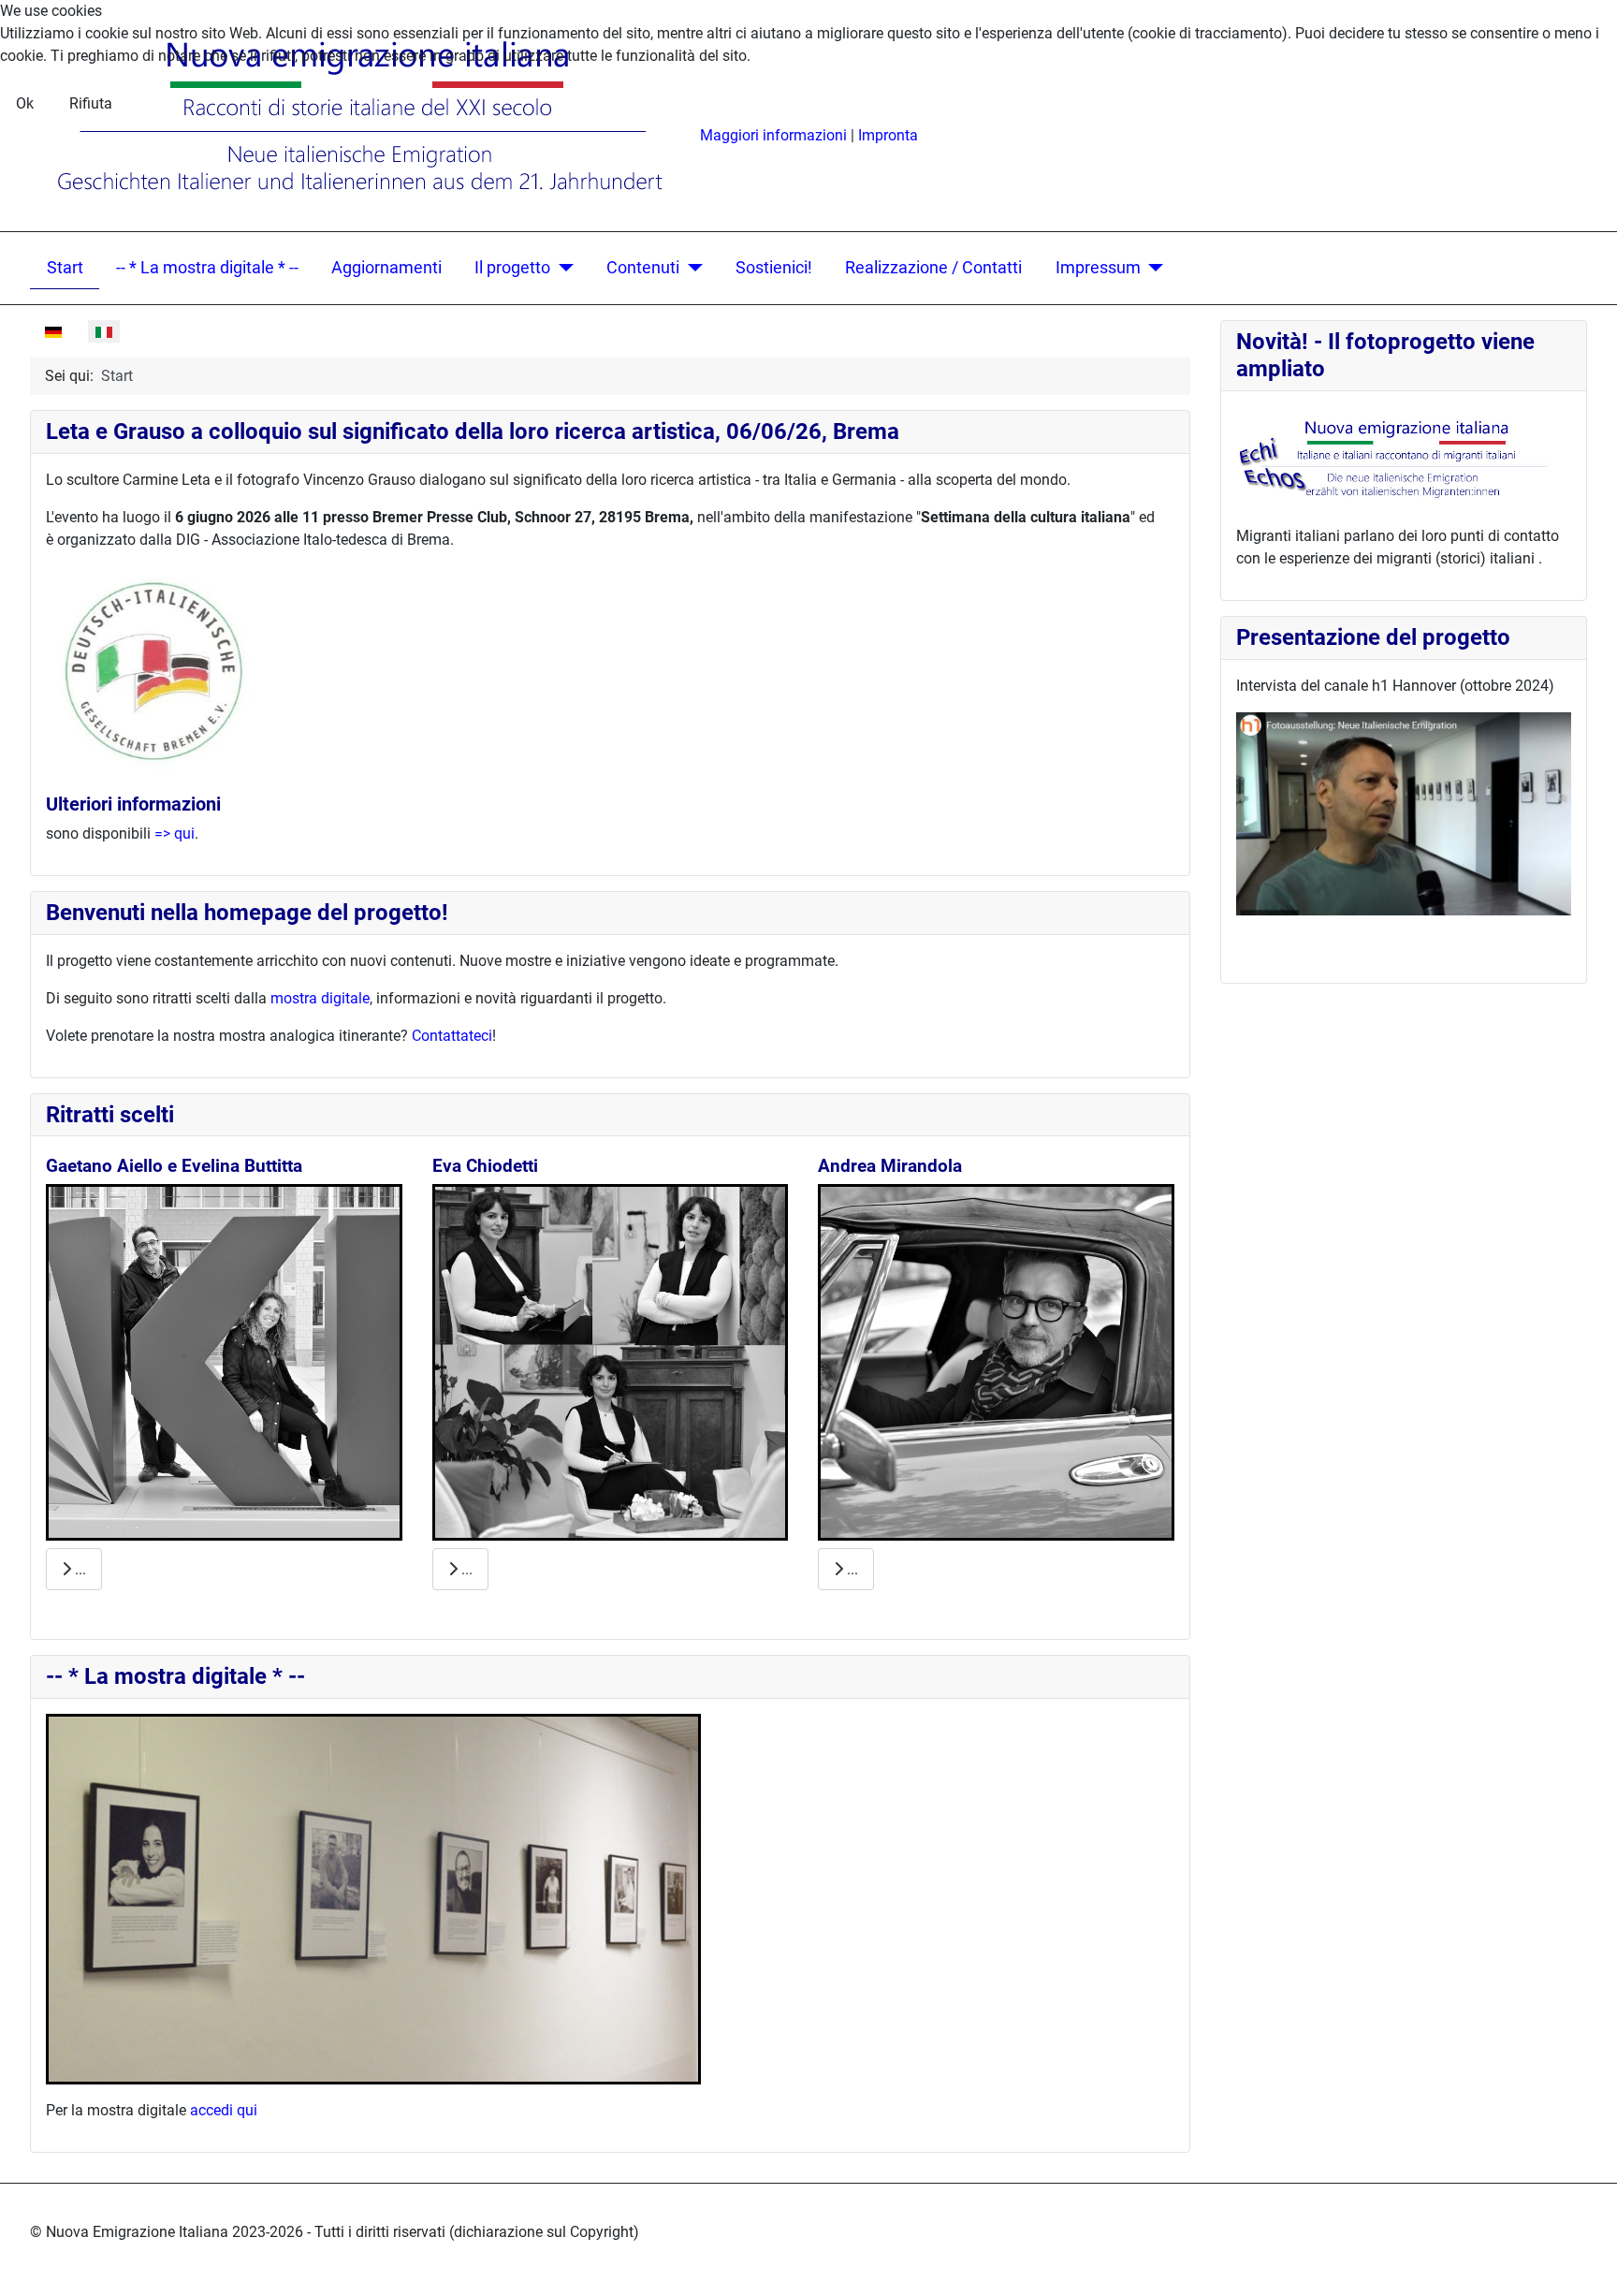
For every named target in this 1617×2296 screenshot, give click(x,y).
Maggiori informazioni (773, 135)
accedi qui (224, 2110)
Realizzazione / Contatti (933, 268)
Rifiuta (91, 103)
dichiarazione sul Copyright (544, 2232)
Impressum (1098, 268)
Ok (25, 103)
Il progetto (512, 268)
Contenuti (643, 268)
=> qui (175, 834)
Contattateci (452, 1036)
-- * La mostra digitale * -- (207, 268)
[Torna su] (1584, 2261)
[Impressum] (1152, 268)
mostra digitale (320, 998)
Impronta (888, 135)
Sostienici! (774, 268)
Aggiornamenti (386, 268)
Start (65, 268)
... (79, 1569)
